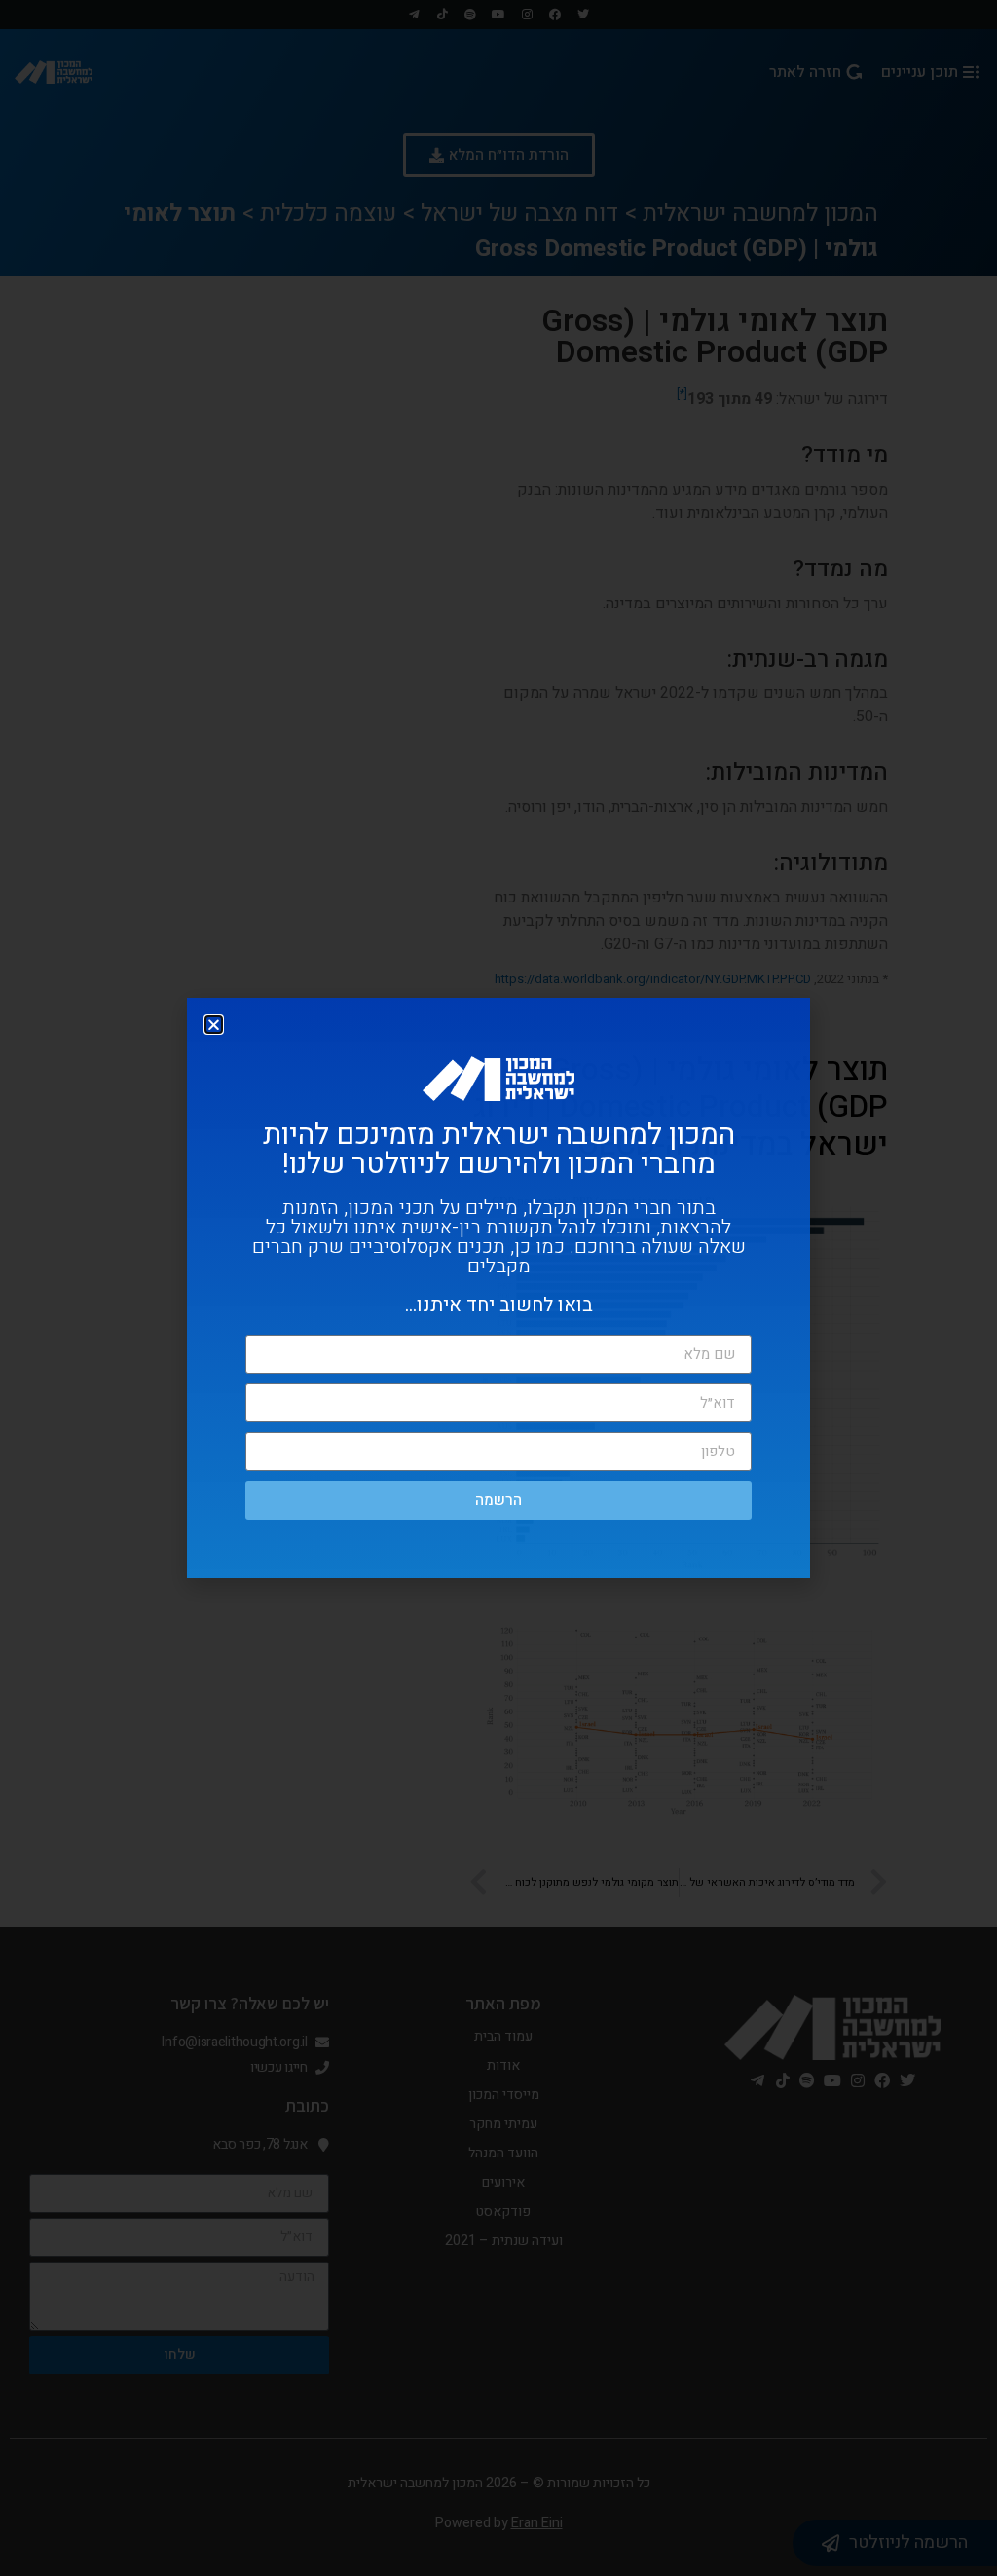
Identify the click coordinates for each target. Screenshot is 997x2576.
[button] (214, 1025)
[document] (498, 1288)
